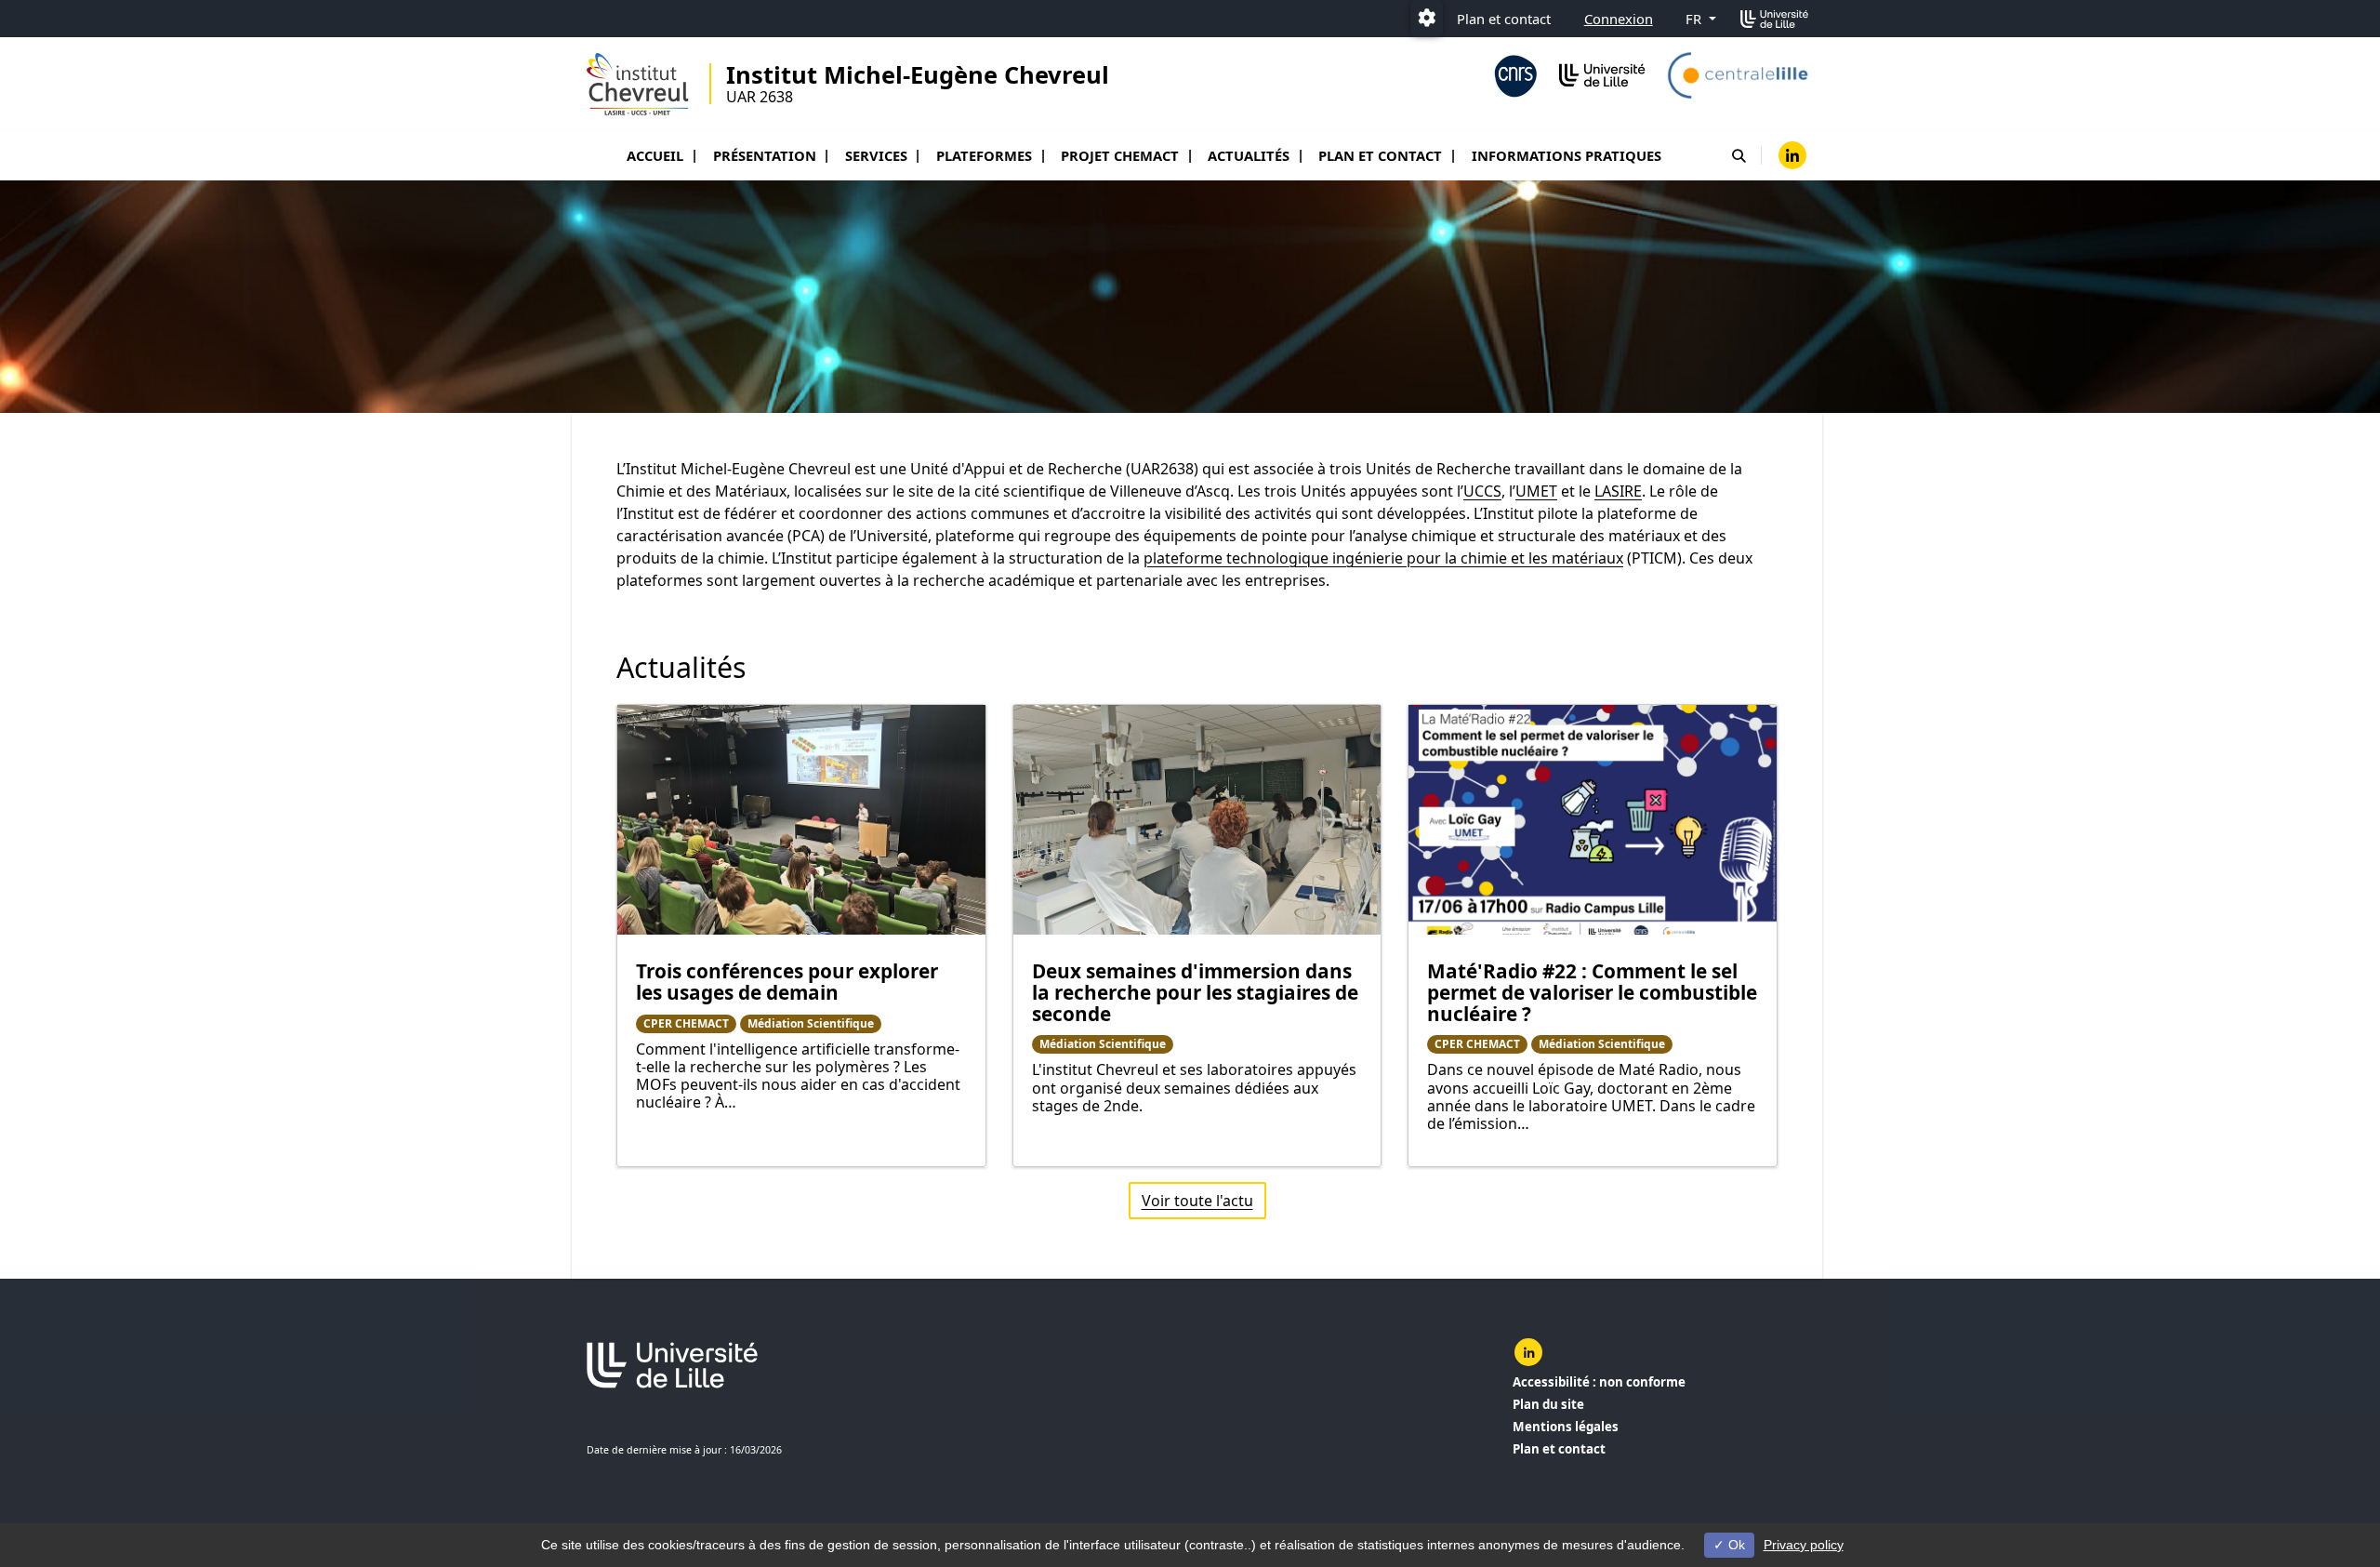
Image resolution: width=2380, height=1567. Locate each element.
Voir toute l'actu (1197, 1201)
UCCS (1482, 491)
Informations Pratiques (1567, 155)
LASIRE (1618, 491)
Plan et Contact (1380, 155)
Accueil (655, 155)
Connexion (1619, 19)
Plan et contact (1504, 19)
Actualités (1249, 155)
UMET (1536, 491)
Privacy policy (1804, 1545)
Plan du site (1548, 1404)
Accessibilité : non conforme (1599, 1382)
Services (876, 155)
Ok (1735, 1545)
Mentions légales (1566, 1427)
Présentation (765, 155)
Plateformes (984, 155)
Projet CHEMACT (1120, 155)
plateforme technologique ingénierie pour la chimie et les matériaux (1383, 558)
